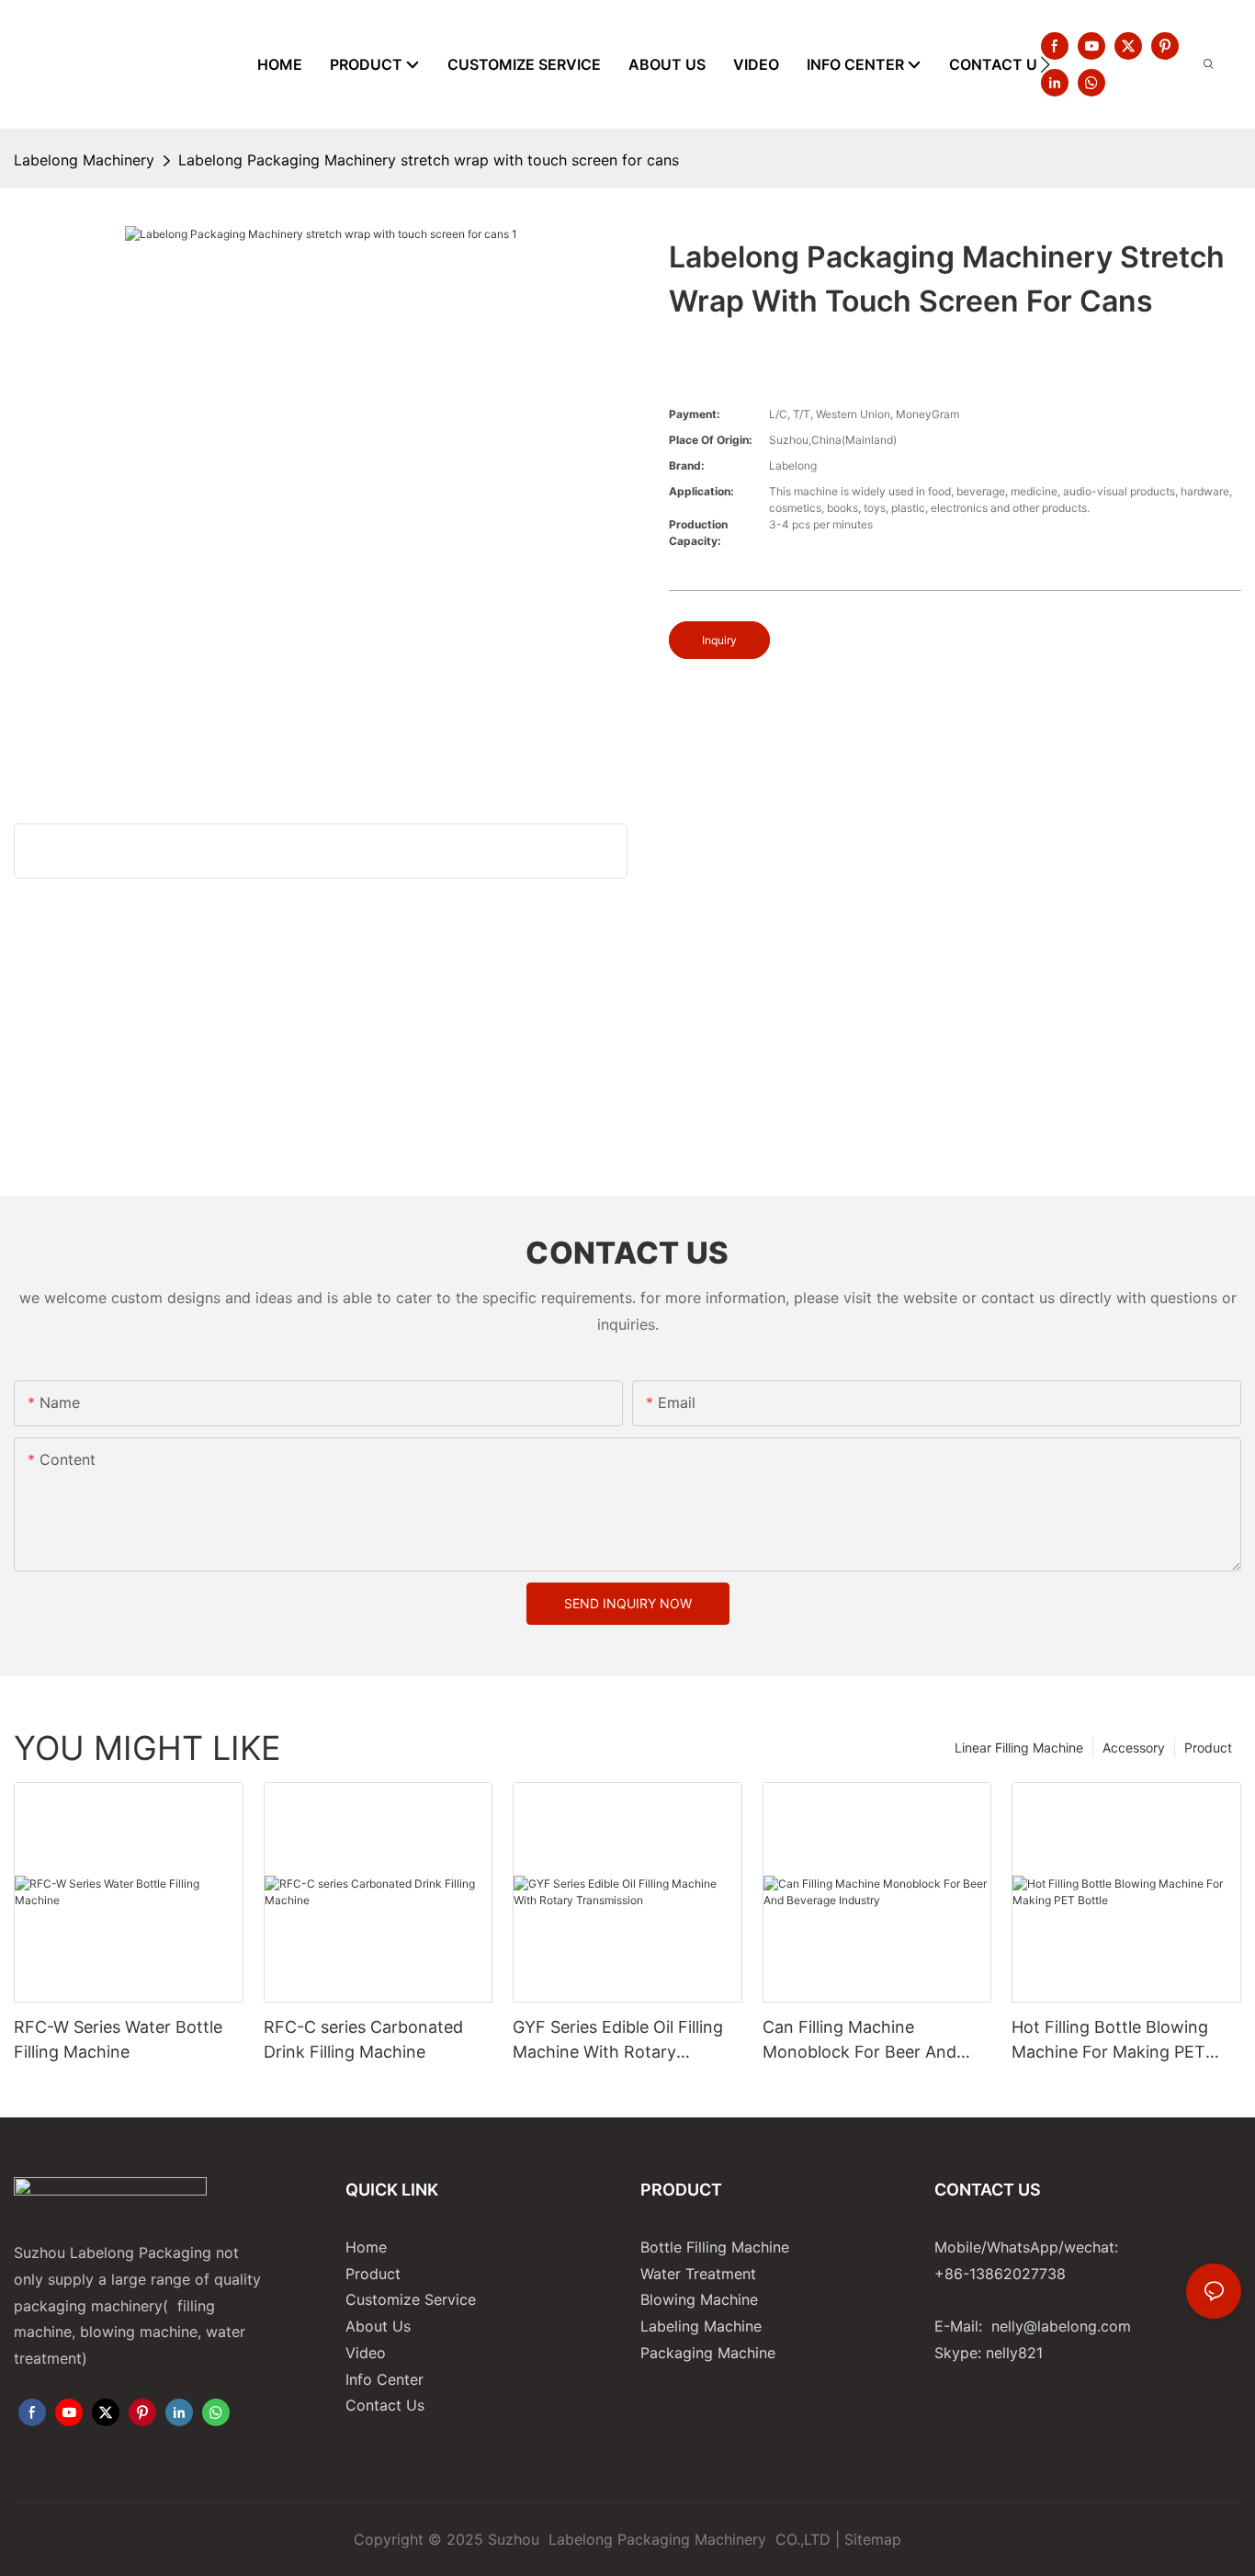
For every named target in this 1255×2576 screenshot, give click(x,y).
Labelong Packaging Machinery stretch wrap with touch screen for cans (429, 160)
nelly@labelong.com (1061, 2326)
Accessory (1134, 1748)
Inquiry (719, 640)
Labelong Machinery (84, 160)
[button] (1045, 64)
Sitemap (873, 2539)
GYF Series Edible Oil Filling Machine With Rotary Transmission (618, 2041)
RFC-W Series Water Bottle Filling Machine (118, 2039)
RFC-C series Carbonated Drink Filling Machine (363, 2039)
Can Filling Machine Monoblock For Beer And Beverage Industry (859, 2041)
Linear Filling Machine (1019, 1748)
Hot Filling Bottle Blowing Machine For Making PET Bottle (1110, 2041)
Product (1208, 1748)
